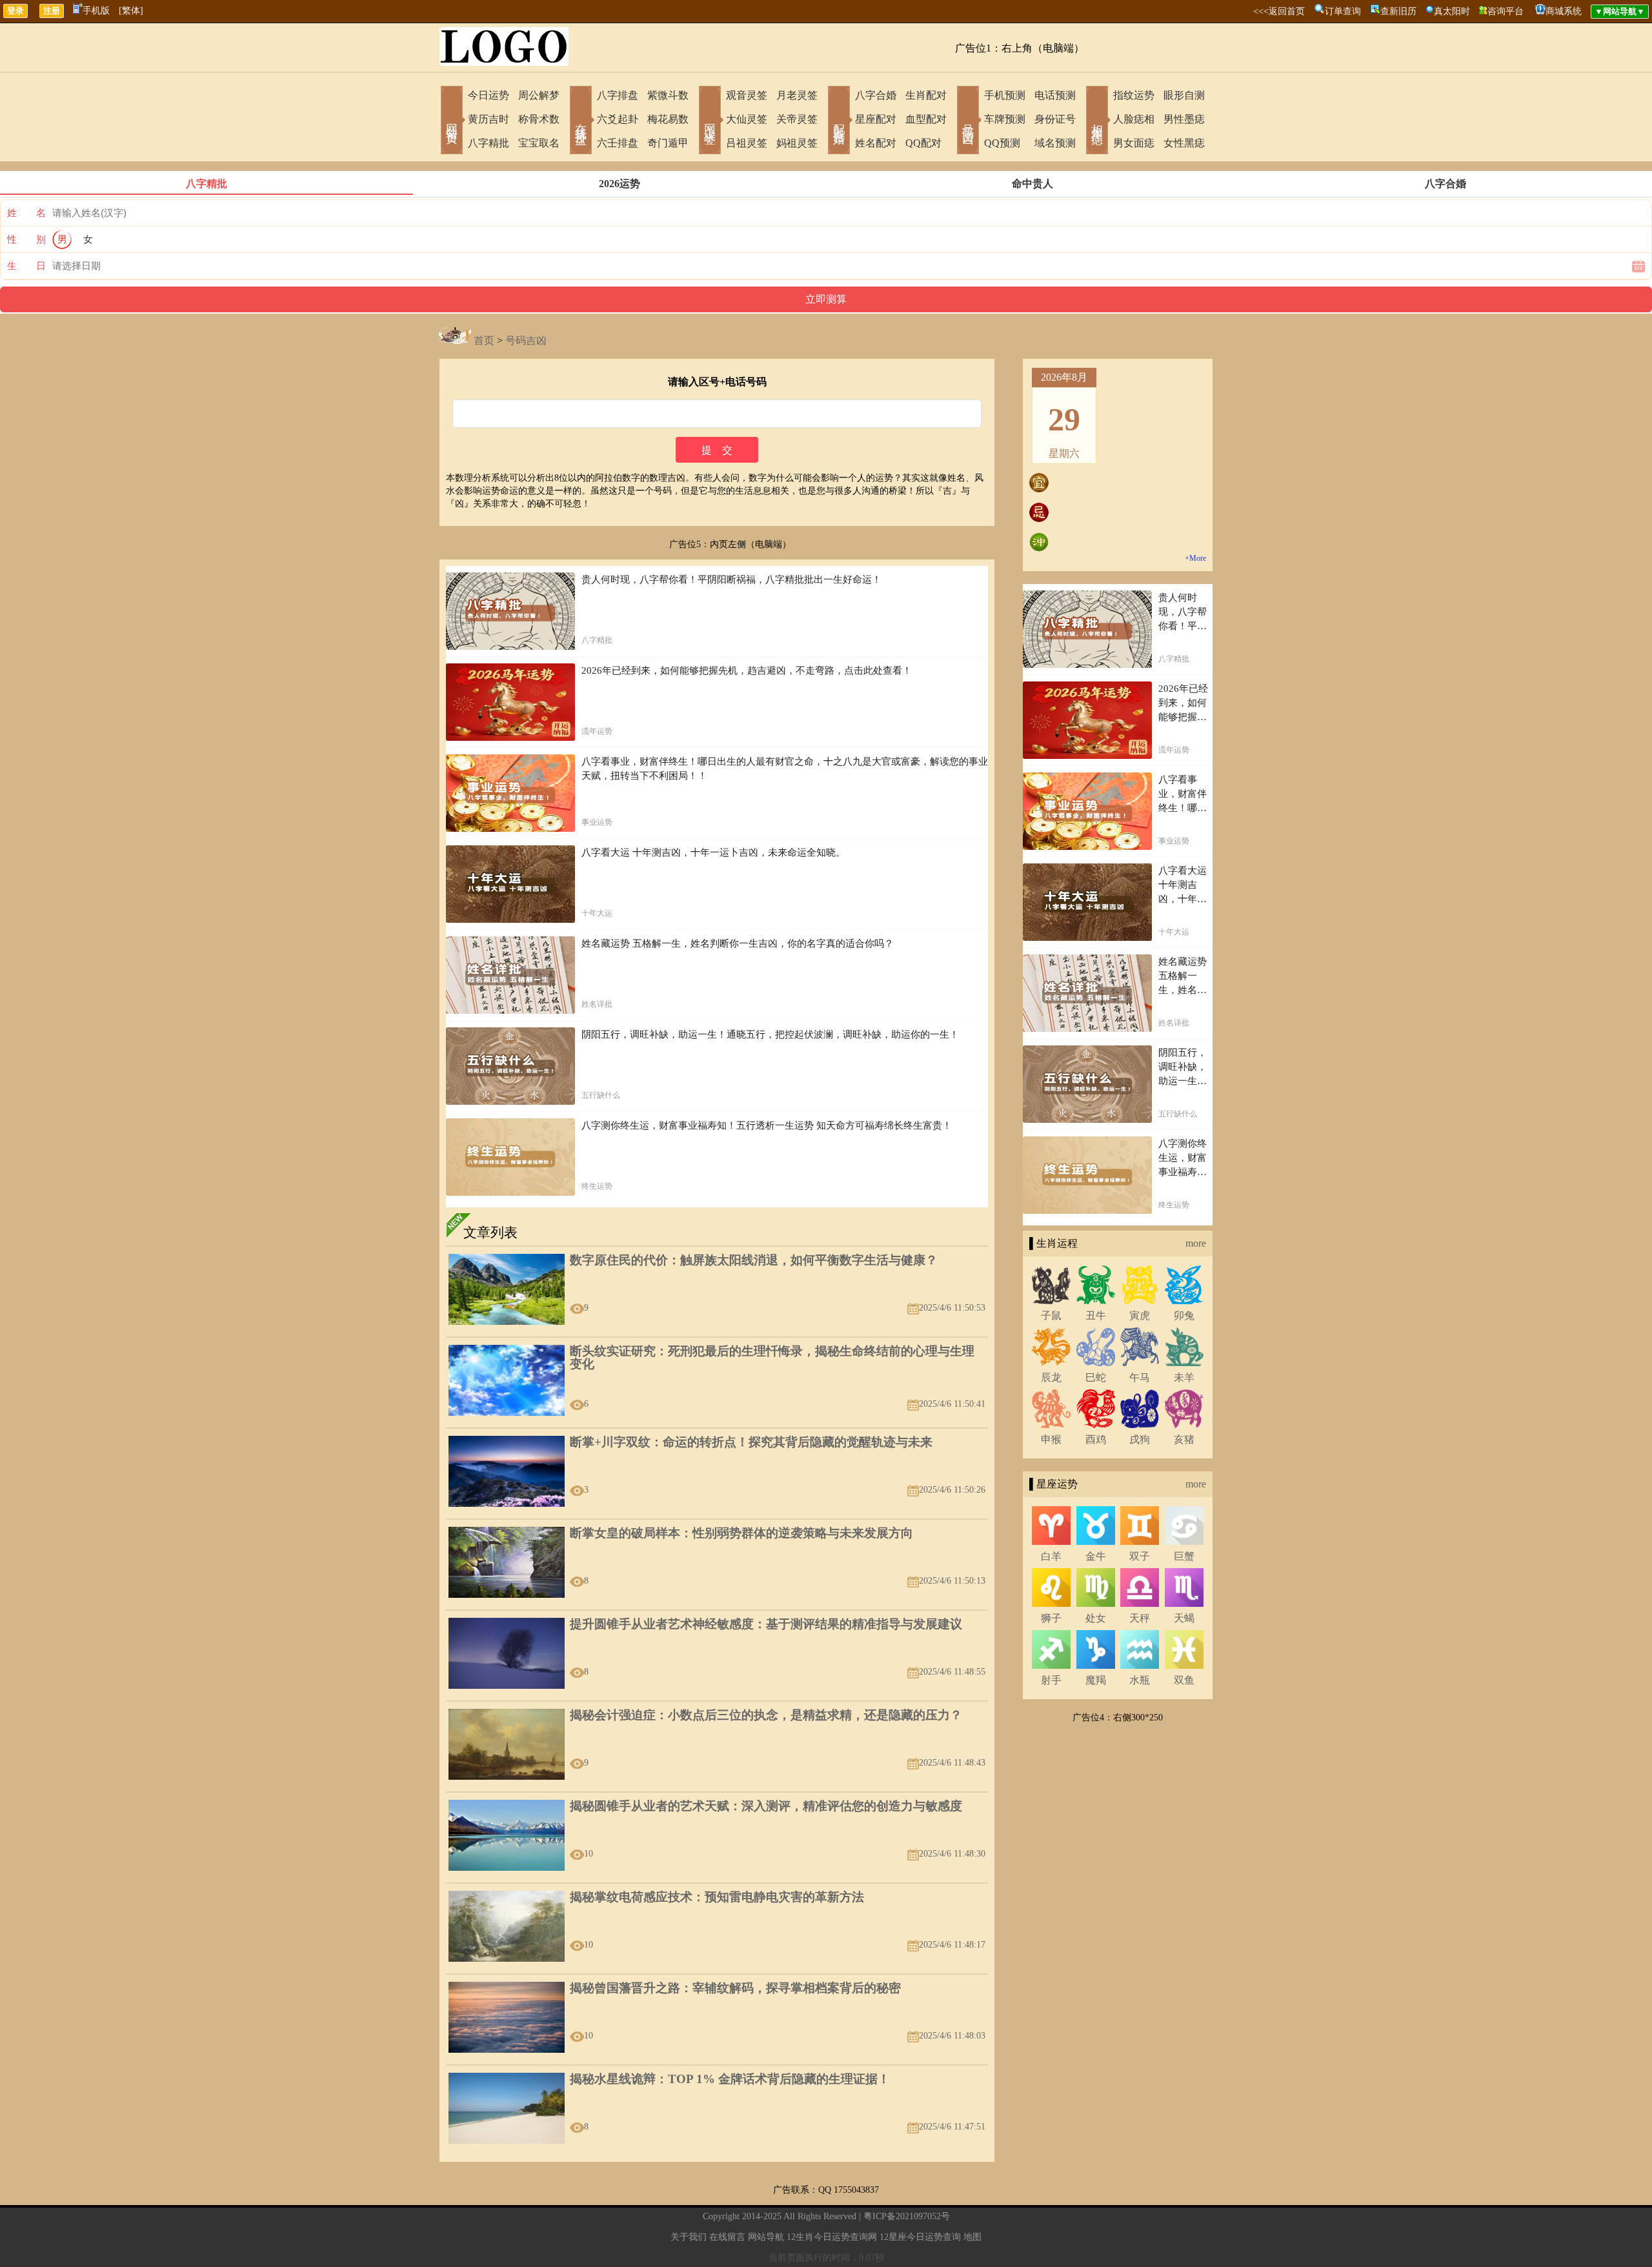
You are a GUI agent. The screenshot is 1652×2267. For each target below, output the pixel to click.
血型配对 (926, 119)
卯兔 (1184, 1315)
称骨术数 (539, 119)
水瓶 (1140, 1680)
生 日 (26, 266)
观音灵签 (747, 95)
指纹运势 (1134, 95)
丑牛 (1096, 1315)
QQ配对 (923, 143)
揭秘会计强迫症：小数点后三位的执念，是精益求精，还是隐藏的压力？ (766, 1715)
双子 (1140, 1556)
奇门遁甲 (668, 143)
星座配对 (876, 119)
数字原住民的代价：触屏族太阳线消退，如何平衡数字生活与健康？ (754, 1260)
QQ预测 (1002, 143)
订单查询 (1343, 11)
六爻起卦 (618, 119)
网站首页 (452, 121)
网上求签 (710, 121)
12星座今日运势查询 (920, 2237)
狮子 (1051, 1618)
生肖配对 (926, 95)
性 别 (26, 239)
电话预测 (1055, 95)
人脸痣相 (1134, 119)
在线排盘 (581, 121)
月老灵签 (797, 95)
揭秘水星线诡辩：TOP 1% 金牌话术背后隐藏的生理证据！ (730, 2079)
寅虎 (1140, 1315)
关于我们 (689, 2237)
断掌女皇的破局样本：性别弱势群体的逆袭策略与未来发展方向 (741, 1533)
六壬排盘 (618, 143)
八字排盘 (618, 95)
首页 (484, 340)
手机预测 (1005, 95)
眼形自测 (1184, 95)
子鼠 (1051, 1315)
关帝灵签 (797, 119)
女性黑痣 (1184, 143)
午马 (1140, 1377)
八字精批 (489, 143)
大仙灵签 (747, 119)
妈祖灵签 (797, 143)
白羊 (1051, 1556)
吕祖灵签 (747, 143)
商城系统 (1564, 11)
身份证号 (1055, 119)
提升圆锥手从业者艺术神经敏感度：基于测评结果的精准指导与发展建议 (766, 1624)
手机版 (96, 11)
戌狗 (1140, 1439)
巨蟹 (1184, 1556)
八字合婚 (876, 95)
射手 (1051, 1680)
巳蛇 (1096, 1377)
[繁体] (131, 11)
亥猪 (1184, 1439)
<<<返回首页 (1279, 11)
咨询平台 (1506, 11)
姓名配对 (876, 143)
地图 (972, 2237)
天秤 (1140, 1618)
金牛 (1096, 1556)
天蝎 (1184, 1618)
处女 (1096, 1618)
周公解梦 (539, 95)
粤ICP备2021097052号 (907, 2216)
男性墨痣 (1184, 119)
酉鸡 (1096, 1439)
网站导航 (766, 2237)
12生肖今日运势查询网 (832, 2237)
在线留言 (727, 2237)
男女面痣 (1134, 143)
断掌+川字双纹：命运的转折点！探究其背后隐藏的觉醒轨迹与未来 (751, 1442)
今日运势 (489, 95)
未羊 (1184, 1377)
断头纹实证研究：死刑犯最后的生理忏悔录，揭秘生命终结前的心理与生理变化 (772, 1357)
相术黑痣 (1097, 121)
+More (1195, 558)
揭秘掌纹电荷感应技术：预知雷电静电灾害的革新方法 (717, 1897)
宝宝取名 (539, 143)
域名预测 (1055, 143)
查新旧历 (1398, 11)
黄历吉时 (489, 119)
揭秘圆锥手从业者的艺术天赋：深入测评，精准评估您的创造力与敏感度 (766, 1806)
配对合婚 (839, 121)
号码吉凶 (968, 121)
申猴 (1051, 1439)
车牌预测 (1005, 119)
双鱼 (1184, 1680)
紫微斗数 (668, 95)
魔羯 (1096, 1680)
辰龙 (1051, 1377)
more (1196, 1243)
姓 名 (26, 213)
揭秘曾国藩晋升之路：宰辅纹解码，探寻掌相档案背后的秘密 (735, 1988)
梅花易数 (668, 119)
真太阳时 (1452, 11)
